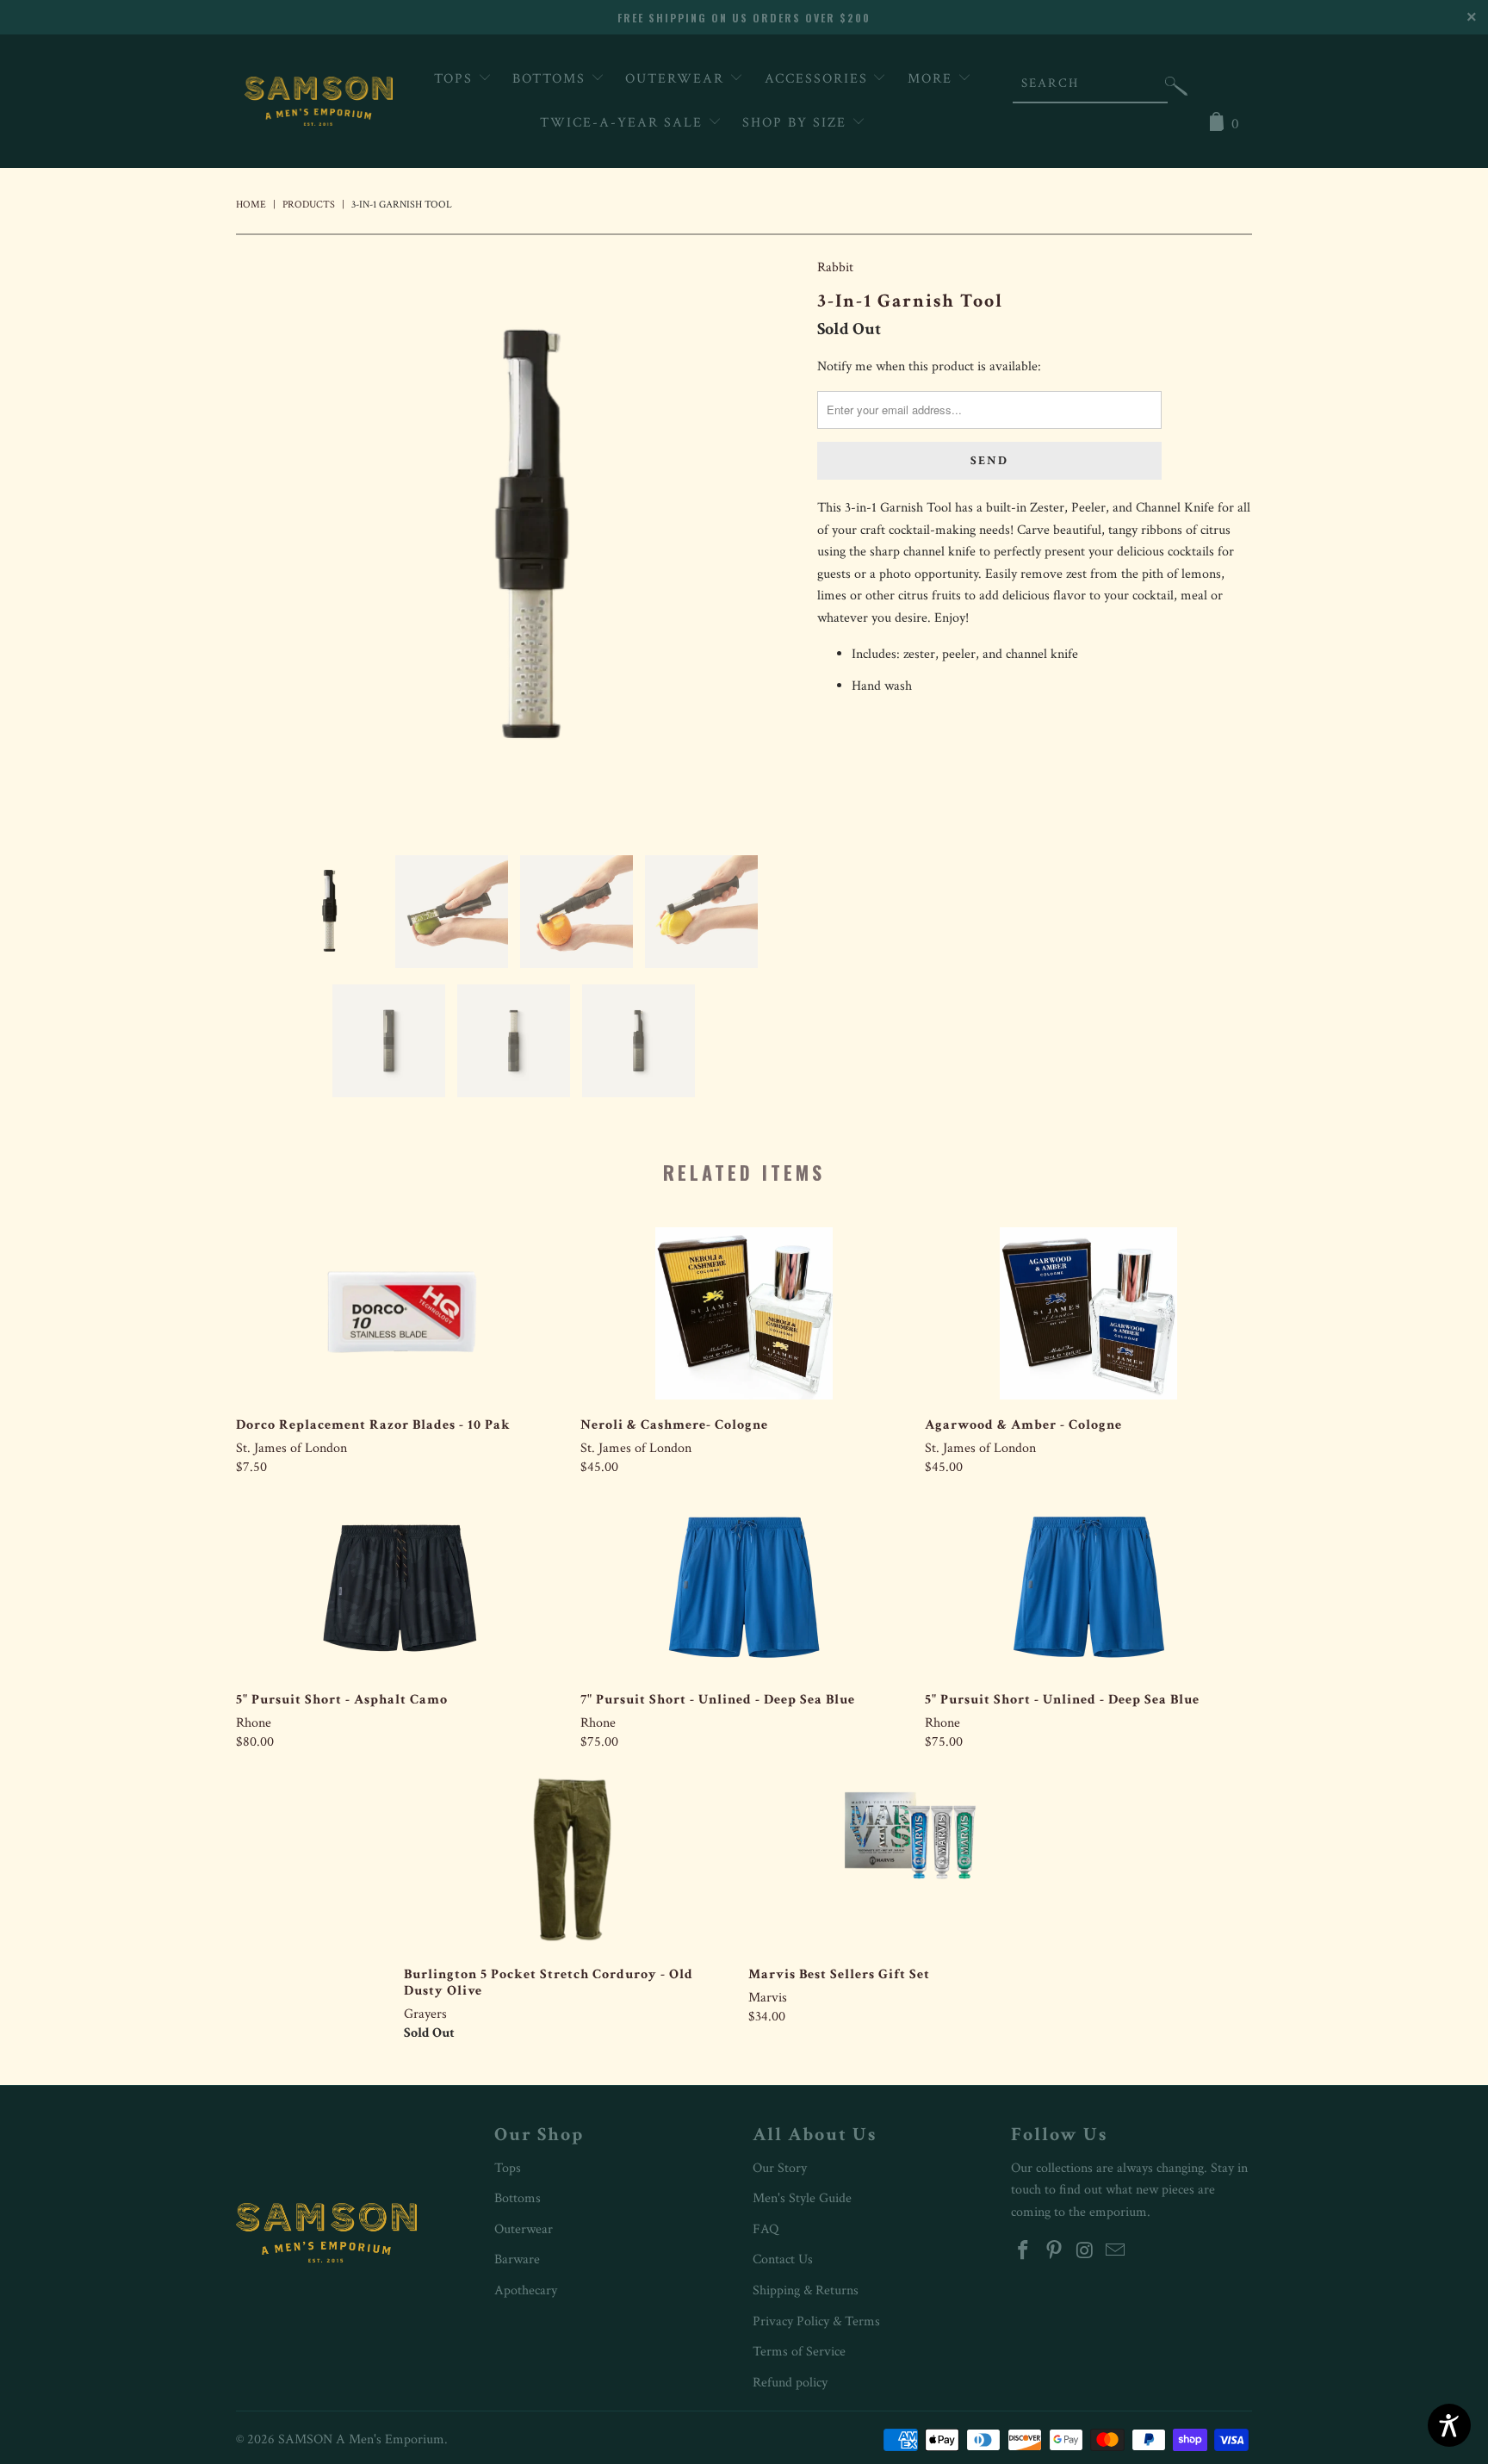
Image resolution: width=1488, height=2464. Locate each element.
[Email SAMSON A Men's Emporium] (1116, 2252)
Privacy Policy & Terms (816, 2321)
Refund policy (790, 2383)
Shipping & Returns (806, 2290)
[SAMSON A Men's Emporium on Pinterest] (1055, 2252)
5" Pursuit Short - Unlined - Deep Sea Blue (1088, 1588)
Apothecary (526, 2290)
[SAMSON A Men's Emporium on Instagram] (1085, 2252)
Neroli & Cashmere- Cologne (744, 1313)
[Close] (1473, 15)
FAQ (766, 2229)
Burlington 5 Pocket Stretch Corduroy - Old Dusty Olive (567, 1863)
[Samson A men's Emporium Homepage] (319, 101)
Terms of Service (799, 2352)
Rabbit (835, 267)
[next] (770, 543)
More (933, 79)
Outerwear (677, 79)
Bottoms (552, 79)
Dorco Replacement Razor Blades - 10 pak (400, 1313)
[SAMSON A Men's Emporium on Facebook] (1024, 2252)
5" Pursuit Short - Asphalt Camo (400, 1588)
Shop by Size (797, 123)
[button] (1176, 90)
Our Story (780, 2168)
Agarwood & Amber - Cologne (1088, 1313)
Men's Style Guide (802, 2198)
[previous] (266, 543)
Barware (517, 2259)
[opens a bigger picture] (518, 543)
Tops (456, 79)
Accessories (819, 79)
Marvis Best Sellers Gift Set (912, 1863)
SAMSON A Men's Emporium (361, 2439)
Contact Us (783, 2259)
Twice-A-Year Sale (624, 123)
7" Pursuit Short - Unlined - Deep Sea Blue (744, 1588)
